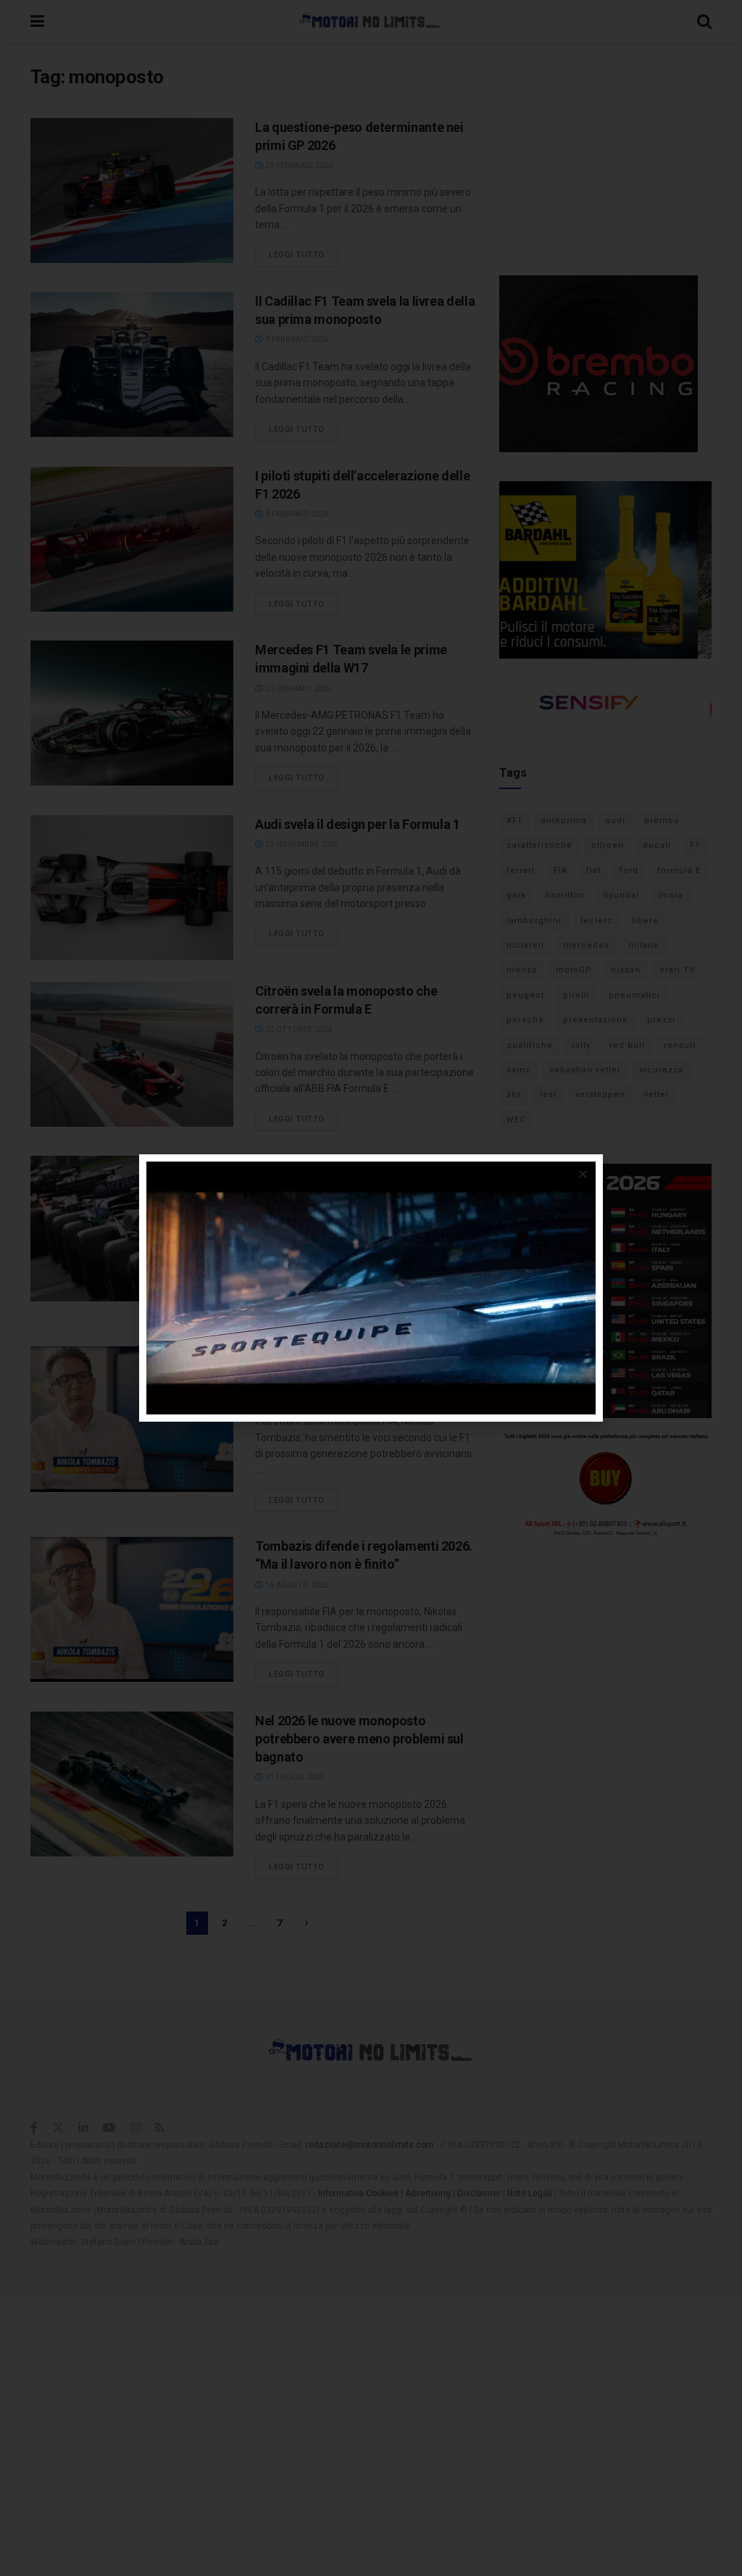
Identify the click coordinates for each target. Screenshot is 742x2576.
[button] (583, 1174)
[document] (371, 1288)
